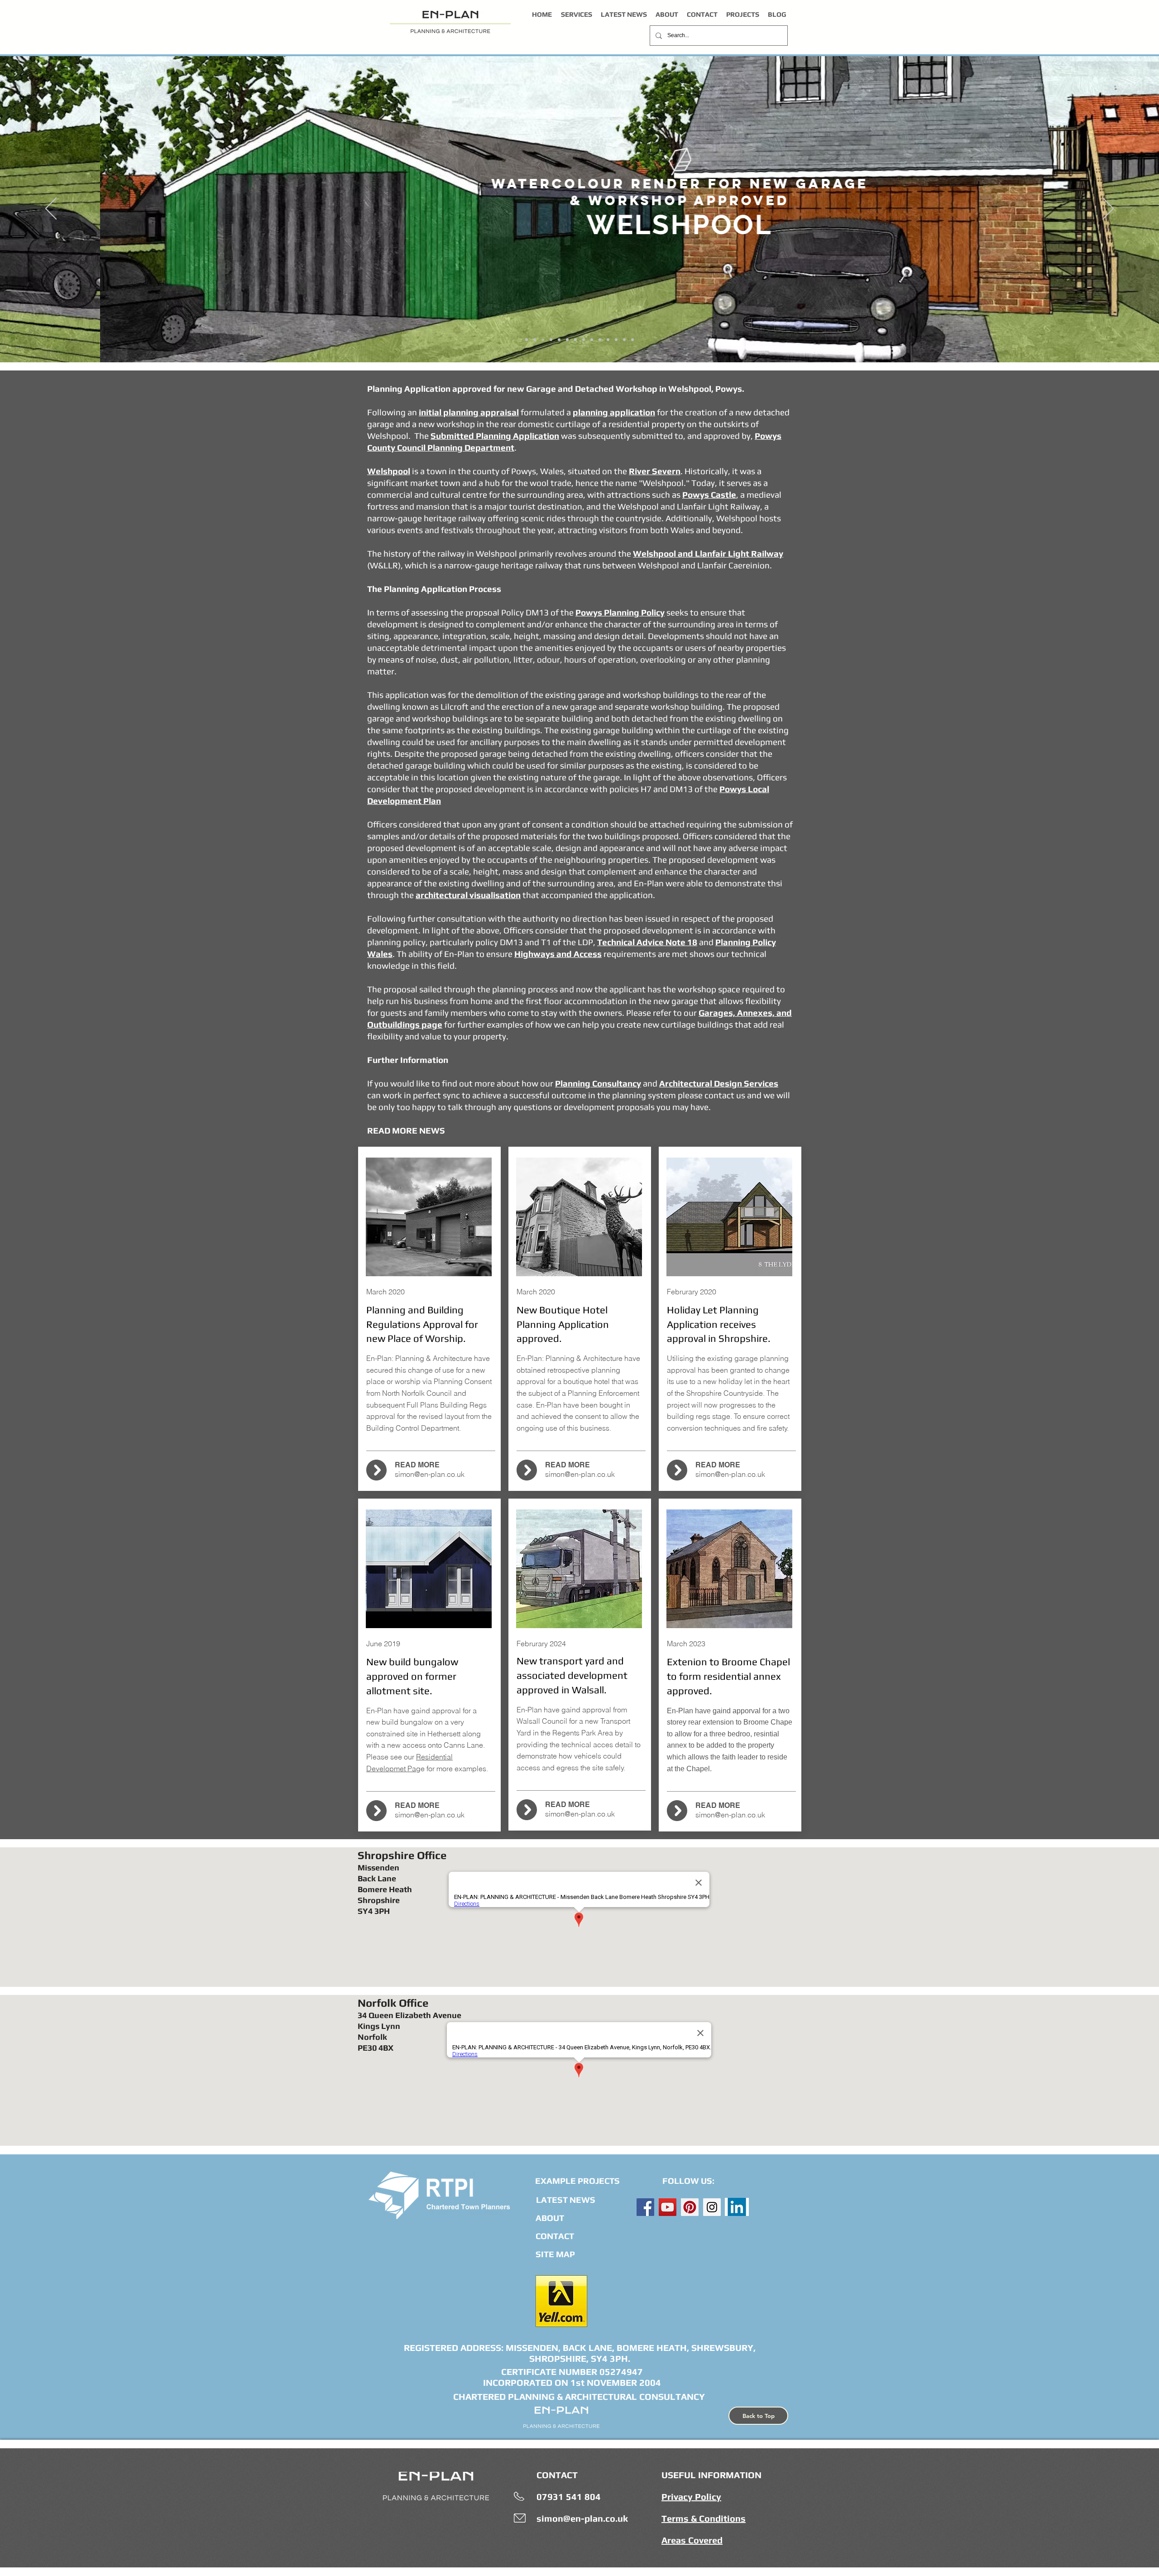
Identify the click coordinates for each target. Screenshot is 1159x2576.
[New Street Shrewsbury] (600, 340)
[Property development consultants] (567, 340)
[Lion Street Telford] (608, 340)
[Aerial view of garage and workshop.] (551, 340)
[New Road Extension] (584, 340)
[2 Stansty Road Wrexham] (616, 340)
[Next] (1108, 209)
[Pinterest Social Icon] (690, 2207)
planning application (614, 412)
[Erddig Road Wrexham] (559, 340)
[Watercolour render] (535, 340)
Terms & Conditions (704, 2518)
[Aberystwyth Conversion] (632, 340)
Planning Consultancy (598, 1083)
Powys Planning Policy (620, 612)
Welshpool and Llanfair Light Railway (708, 553)
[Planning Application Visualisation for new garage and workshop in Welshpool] (527, 340)
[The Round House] (624, 340)
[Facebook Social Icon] (645, 2207)
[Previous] (51, 209)
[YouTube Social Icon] (668, 2207)
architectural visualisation (468, 895)
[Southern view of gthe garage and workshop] (543, 340)
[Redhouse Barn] (592, 340)
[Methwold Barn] (575, 340)
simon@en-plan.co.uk (430, 1474)
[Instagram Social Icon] (712, 2207)
